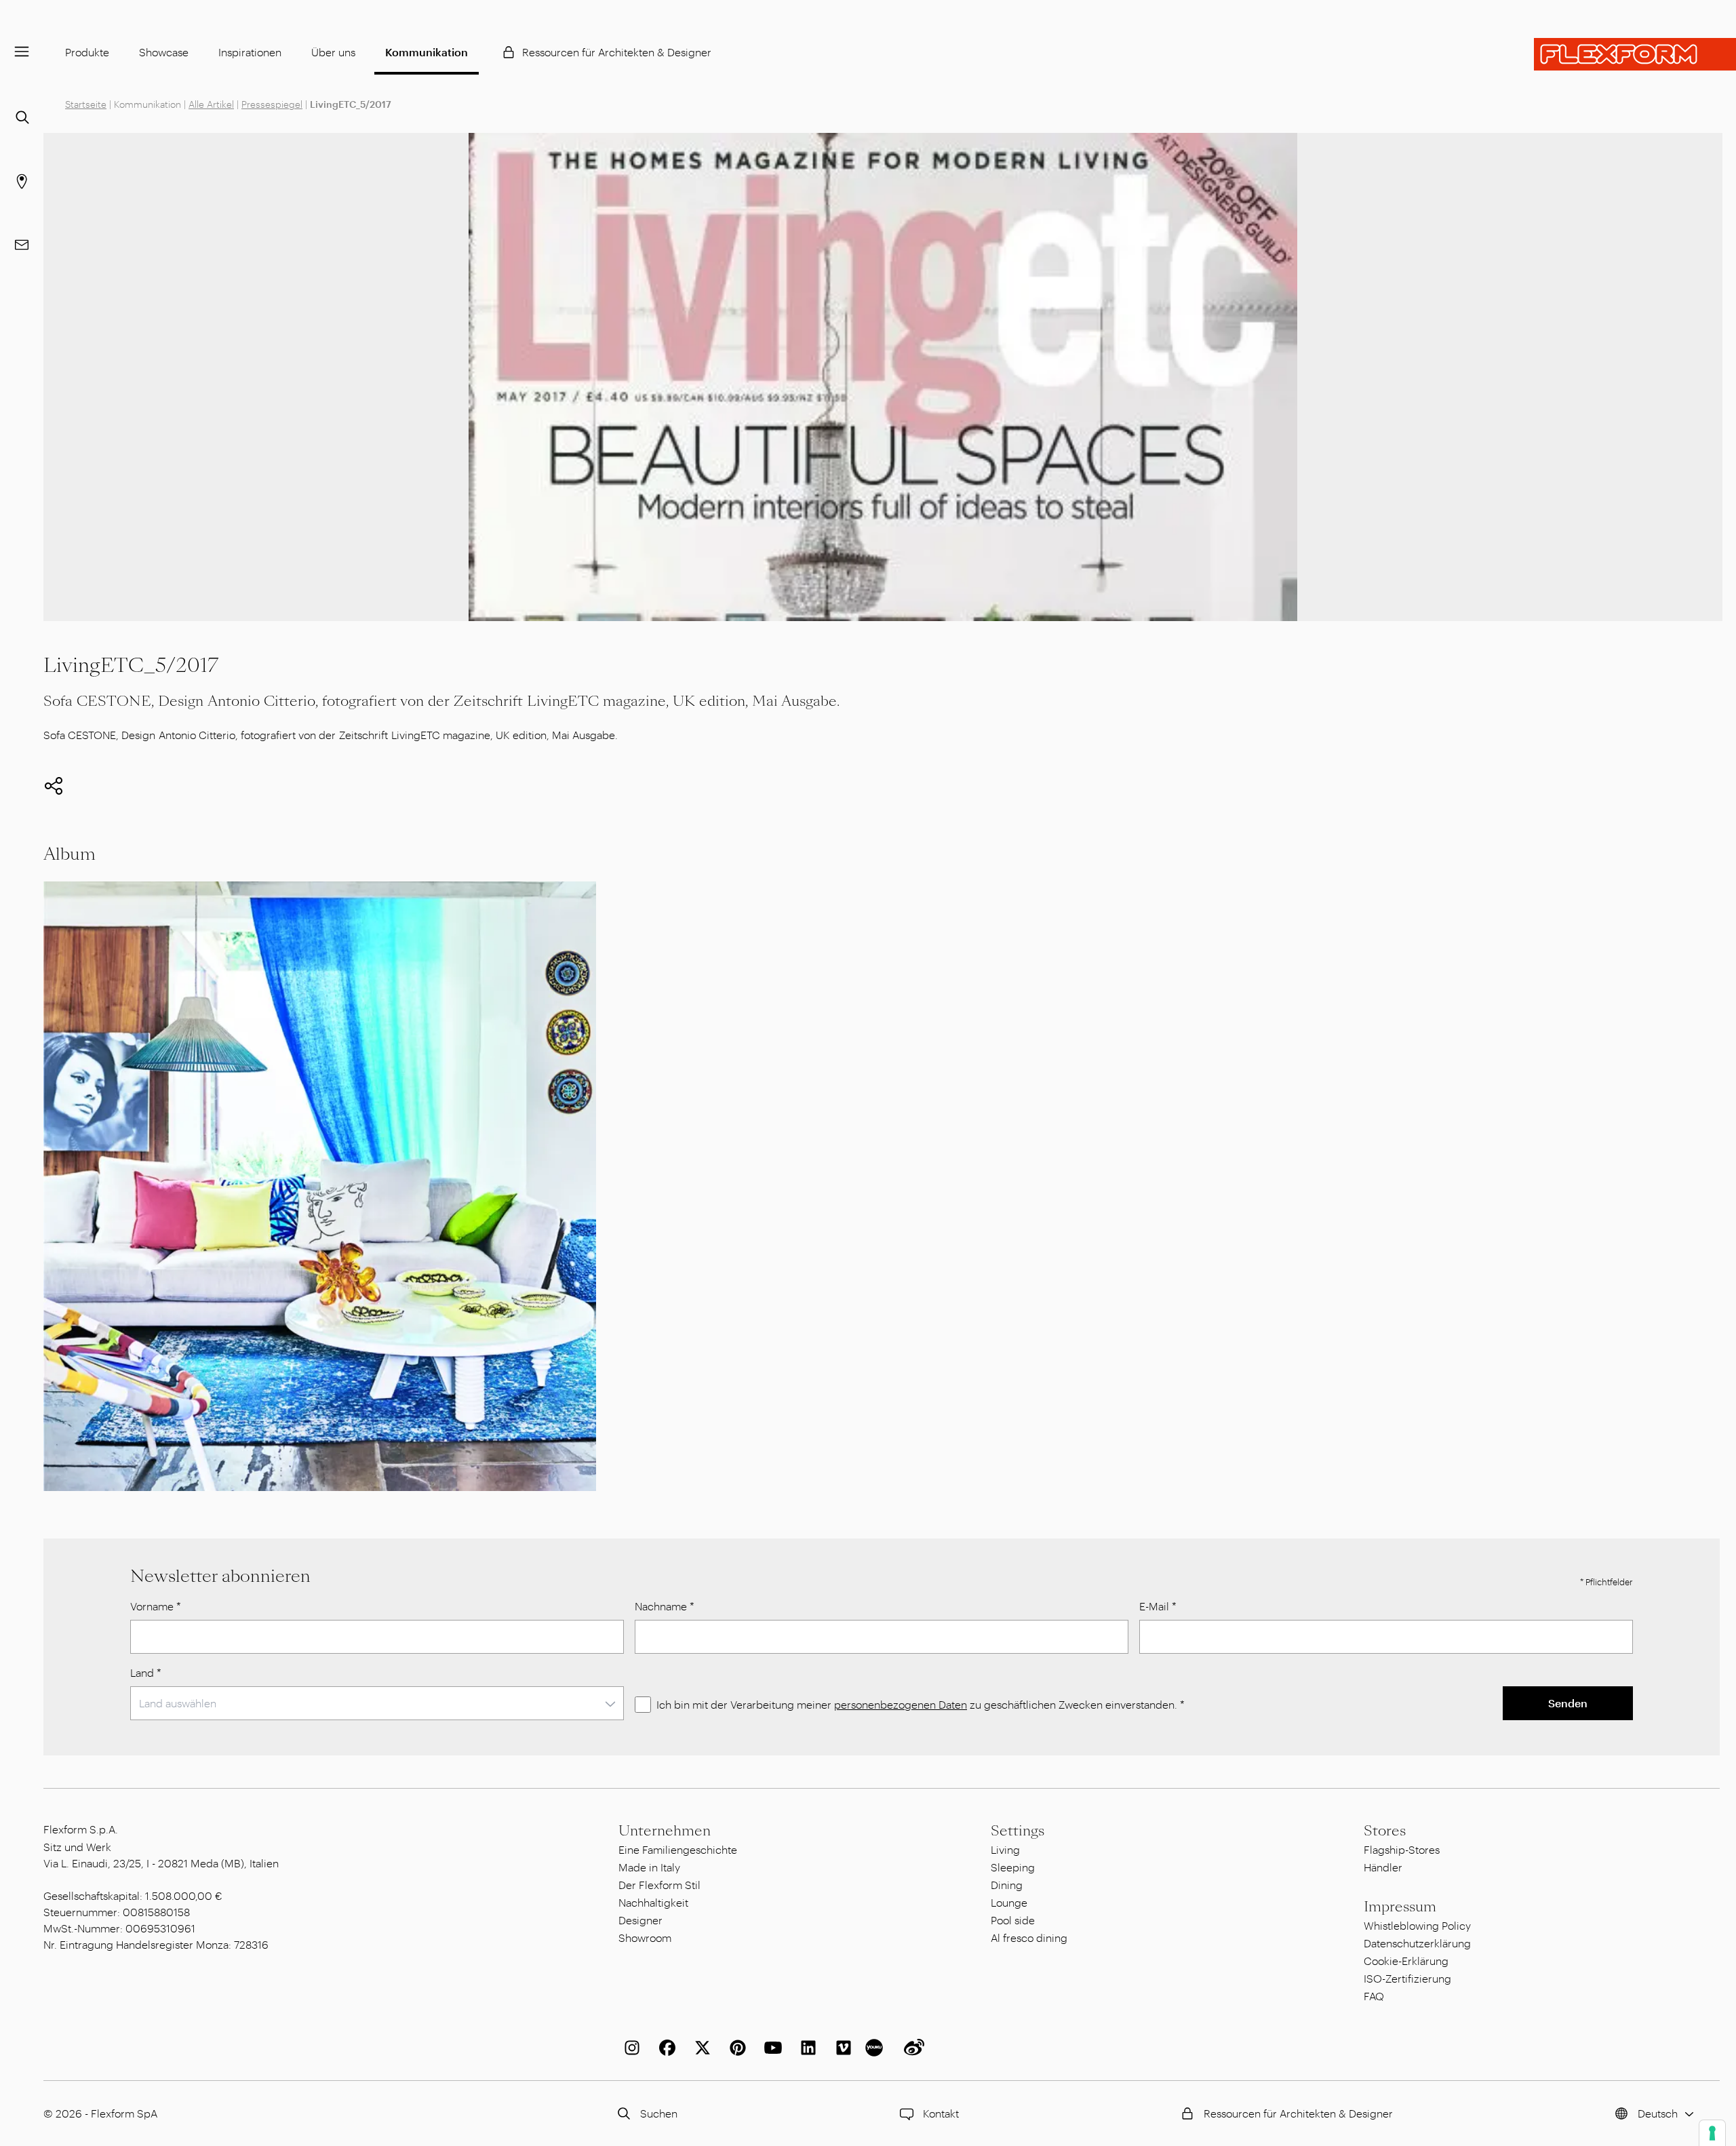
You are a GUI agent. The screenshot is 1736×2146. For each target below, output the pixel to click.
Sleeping (1013, 1867)
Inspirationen (250, 52)
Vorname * (156, 1606)
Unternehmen (665, 1831)
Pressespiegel (272, 104)
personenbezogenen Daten (901, 1704)
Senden (1568, 1703)
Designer (640, 1920)
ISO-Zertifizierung (1407, 1978)
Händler (1383, 1867)
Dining (1007, 1885)
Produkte (87, 52)
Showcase (164, 52)
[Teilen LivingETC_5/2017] (54, 786)
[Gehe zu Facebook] (665, 2048)
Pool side (1013, 1920)
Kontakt (941, 2113)
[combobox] (377, 1703)
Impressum (1400, 1907)
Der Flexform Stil (659, 1885)
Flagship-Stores (1402, 1849)
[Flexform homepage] (1635, 54)
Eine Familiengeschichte (678, 1849)
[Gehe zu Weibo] (911, 2048)
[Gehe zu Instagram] (629, 2048)
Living (1005, 1849)
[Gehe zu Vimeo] (841, 2048)
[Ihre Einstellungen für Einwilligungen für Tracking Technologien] (1712, 2133)
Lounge (1009, 1902)
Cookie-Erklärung (1406, 1961)
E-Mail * (1158, 1606)
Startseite (86, 104)
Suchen (659, 2113)
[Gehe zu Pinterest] (735, 2048)
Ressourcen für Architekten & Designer (617, 52)
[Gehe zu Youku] (876, 2048)
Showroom (645, 1938)
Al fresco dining (1029, 1938)
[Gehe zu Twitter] (700, 2048)
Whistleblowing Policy (1417, 1925)
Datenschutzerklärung (1417, 1943)
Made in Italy (649, 1867)
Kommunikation (427, 52)
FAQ (1374, 1996)
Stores (1385, 1831)
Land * (146, 1672)
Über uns (333, 52)
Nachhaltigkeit (653, 1902)
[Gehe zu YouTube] (770, 2048)
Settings (1018, 1831)
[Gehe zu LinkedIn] (806, 2048)
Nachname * (665, 1606)
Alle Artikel (211, 104)
